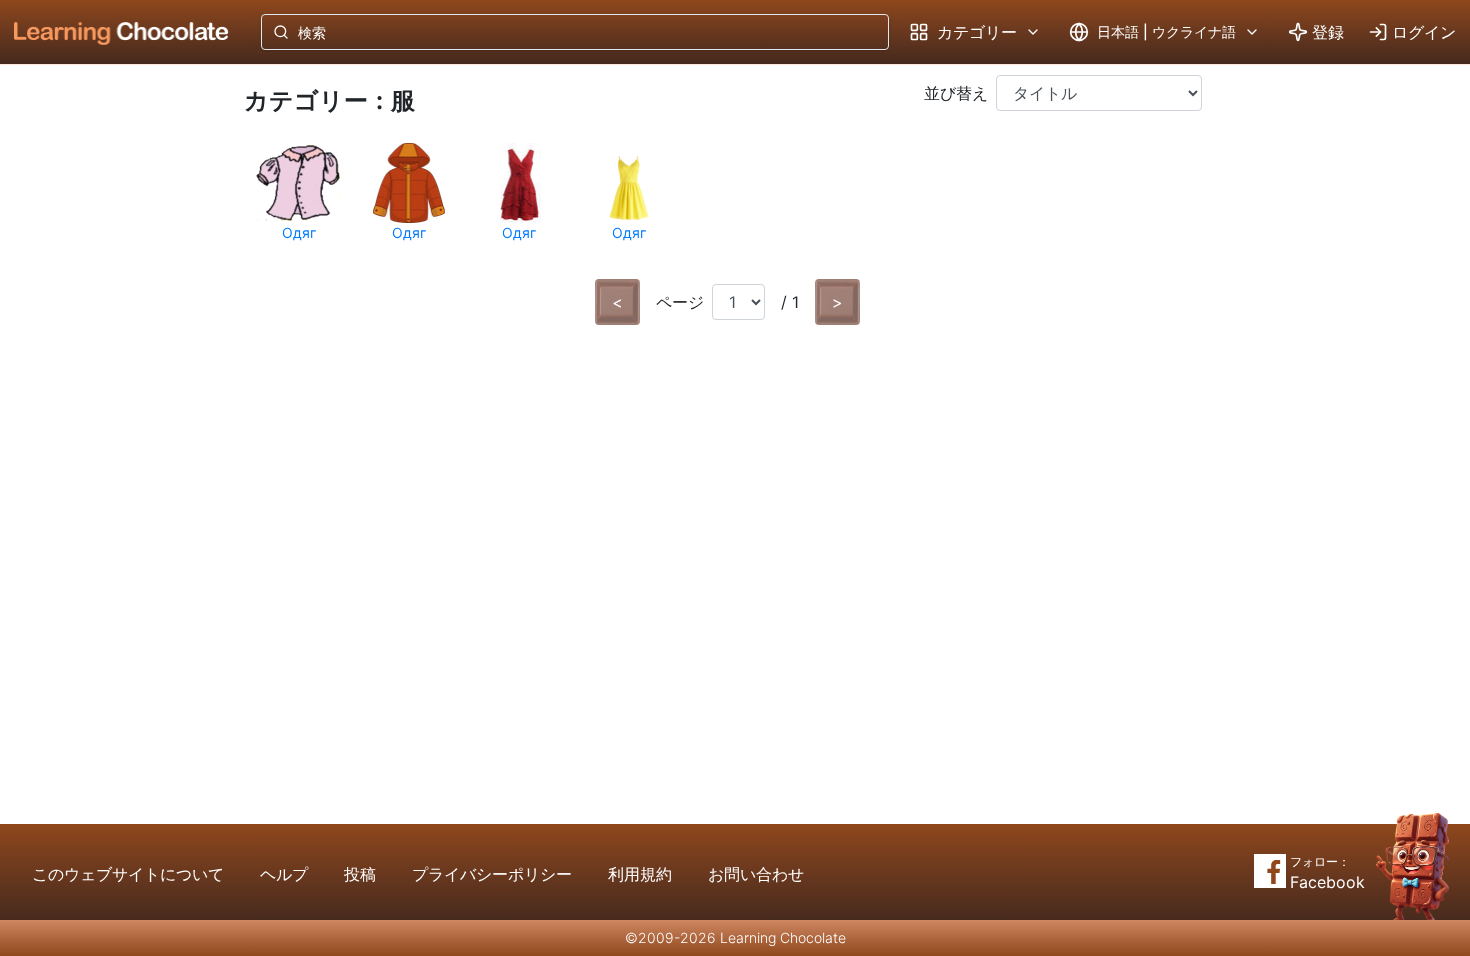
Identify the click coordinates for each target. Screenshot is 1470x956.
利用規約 (640, 874)
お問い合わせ (756, 874)
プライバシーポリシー (492, 874)
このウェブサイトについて (128, 874)
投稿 (360, 874)
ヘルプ (284, 874)
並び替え (956, 93)
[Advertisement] (106, 395)
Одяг (299, 232)
